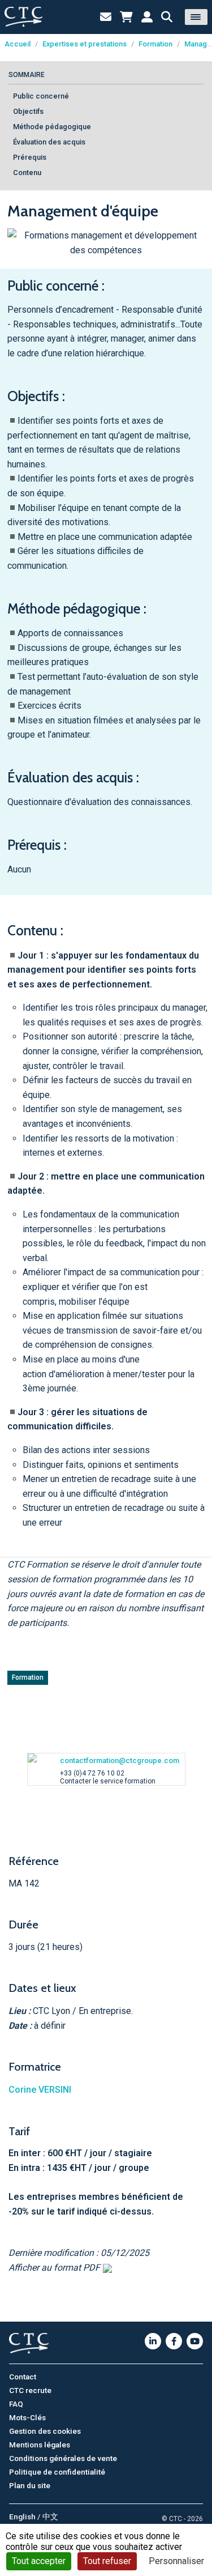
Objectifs (28, 111)
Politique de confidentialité (57, 2472)
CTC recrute (30, 2390)
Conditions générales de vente (63, 2458)
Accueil (18, 44)
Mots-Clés (27, 2417)
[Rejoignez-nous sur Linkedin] (153, 2341)
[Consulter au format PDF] (106, 2268)
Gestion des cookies (45, 2431)
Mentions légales (40, 2445)
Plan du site (30, 2485)
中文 (50, 2517)
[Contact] (106, 17)
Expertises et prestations (85, 44)
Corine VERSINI (40, 2090)
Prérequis (30, 157)
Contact (23, 2377)
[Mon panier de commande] (126, 17)
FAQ (16, 2404)
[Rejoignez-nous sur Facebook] (174, 2341)
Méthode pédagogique (52, 127)
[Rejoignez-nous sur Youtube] (195, 2341)
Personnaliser (176, 2561)
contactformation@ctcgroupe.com (120, 1760)
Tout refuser (107, 2561)
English (22, 2517)
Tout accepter (39, 2561)
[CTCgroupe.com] (23, 17)
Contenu (27, 173)
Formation (155, 44)
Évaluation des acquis (49, 142)
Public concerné (41, 96)
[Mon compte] (147, 17)
